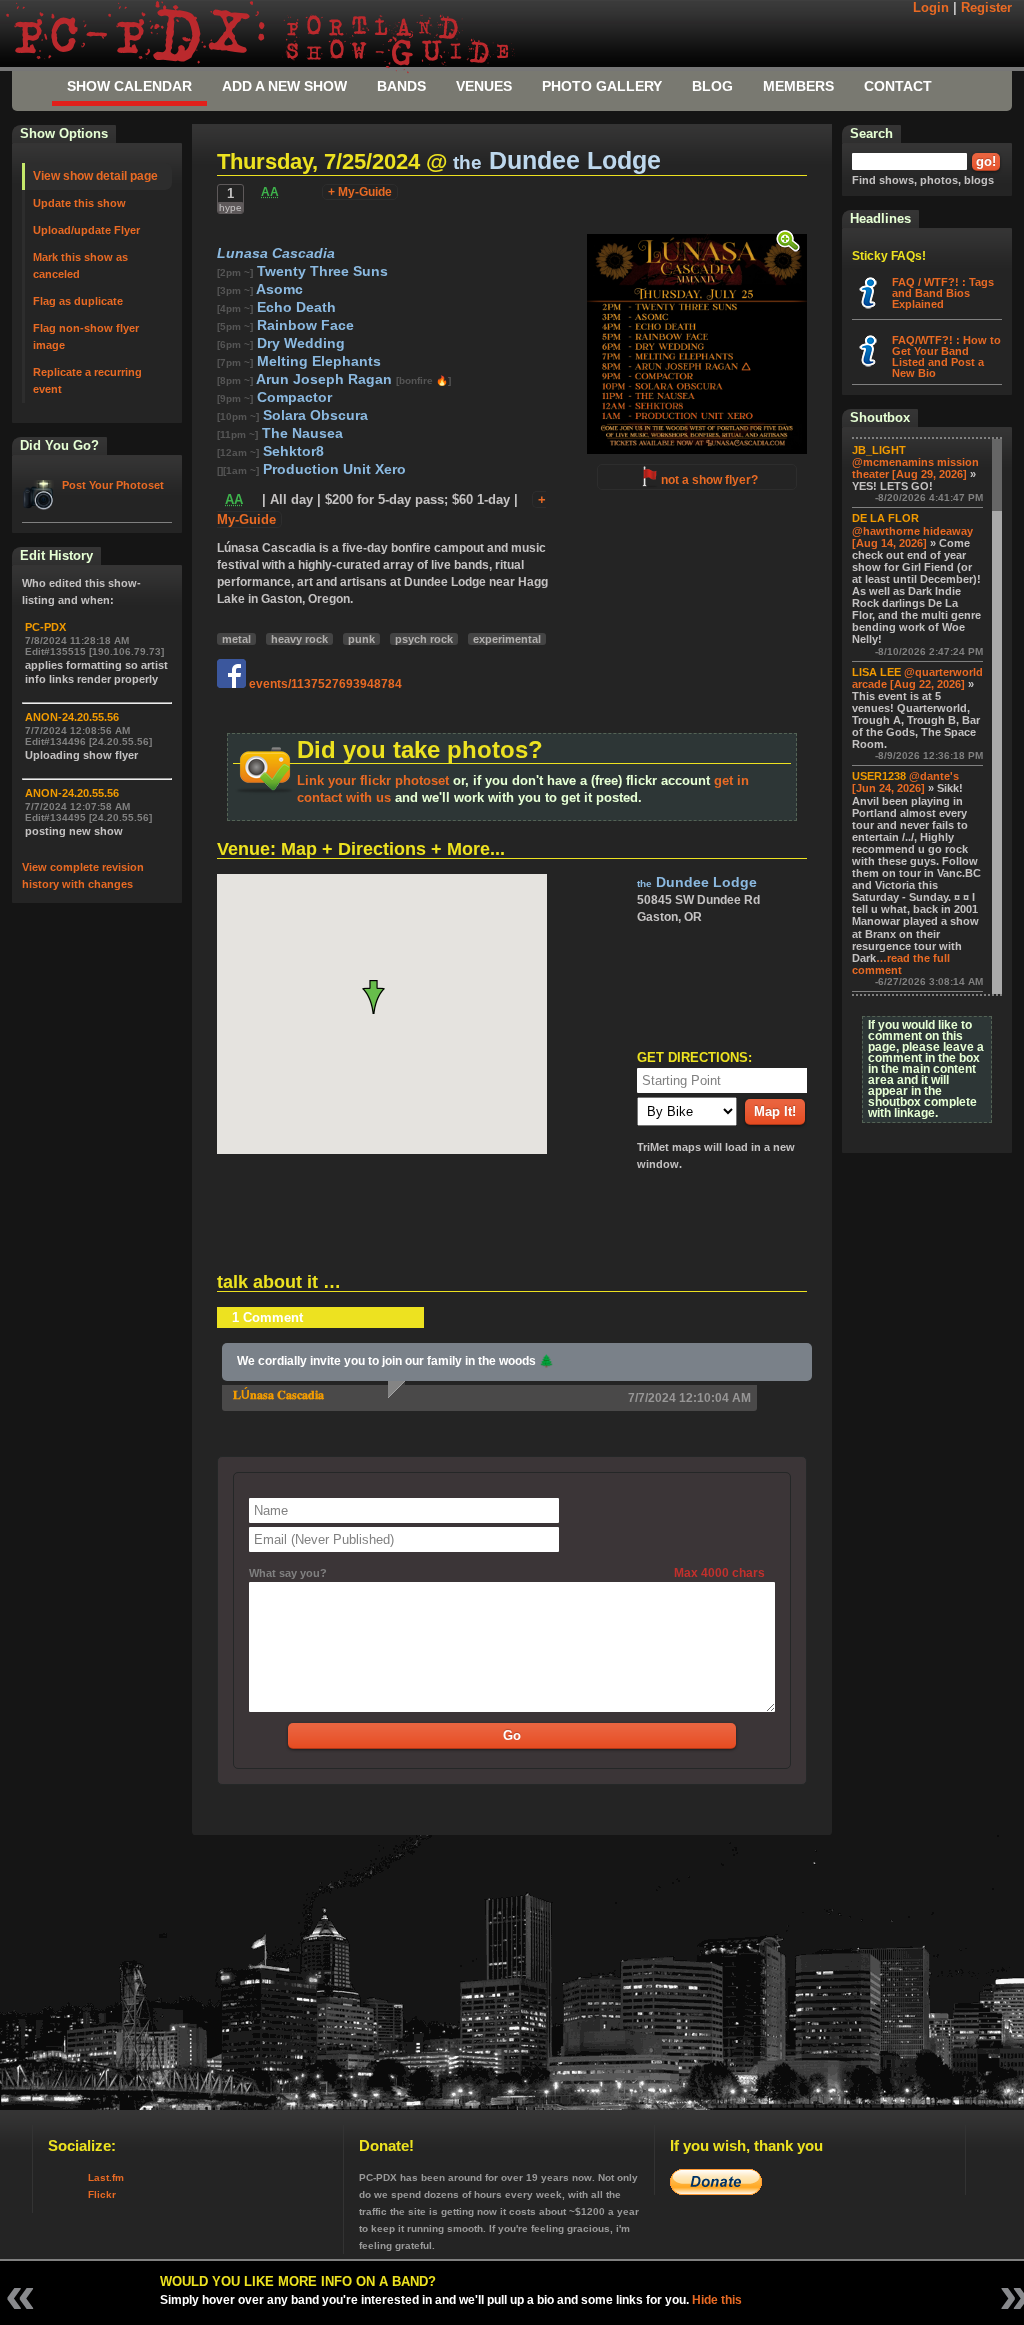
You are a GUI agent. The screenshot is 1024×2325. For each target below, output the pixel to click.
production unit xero (332, 469)
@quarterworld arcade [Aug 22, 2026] (917, 678)
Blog (712, 86)
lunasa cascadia (276, 253)
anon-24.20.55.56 (72, 717)
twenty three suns (320, 271)
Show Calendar (129, 86)
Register (986, 8)
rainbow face (303, 325)
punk (361, 639)
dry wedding (299, 343)
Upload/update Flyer (86, 230)
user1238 (879, 776)
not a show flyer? (709, 480)
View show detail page (95, 176)
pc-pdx (45, 627)
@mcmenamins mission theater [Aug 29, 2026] (915, 468)
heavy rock (299, 639)
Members (798, 86)
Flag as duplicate (78, 301)
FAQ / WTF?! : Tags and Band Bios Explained (943, 293)
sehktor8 (291, 451)
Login (931, 8)
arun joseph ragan (324, 379)
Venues (484, 86)
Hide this (717, 2300)
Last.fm (106, 2177)
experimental (507, 639)
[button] (381, 997)
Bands (401, 86)
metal (236, 639)
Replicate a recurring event (87, 380)
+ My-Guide (360, 192)
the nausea (300, 433)
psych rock (424, 639)
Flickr (102, 2194)
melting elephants (317, 361)
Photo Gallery (602, 86)
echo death (294, 307)
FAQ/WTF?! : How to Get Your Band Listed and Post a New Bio (946, 356)
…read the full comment (901, 964)
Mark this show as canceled (80, 265)
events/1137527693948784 (324, 684)
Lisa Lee (876, 672)
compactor (292, 397)
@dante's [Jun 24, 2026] (905, 782)
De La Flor (885, 518)
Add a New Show (284, 86)
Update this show (79, 203)
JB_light (879, 450)
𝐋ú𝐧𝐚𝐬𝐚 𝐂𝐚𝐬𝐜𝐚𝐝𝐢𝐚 (278, 1395)
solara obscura (313, 415)
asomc (278, 289)
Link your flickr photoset (373, 780)
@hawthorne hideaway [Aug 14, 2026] (912, 537)
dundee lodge (557, 160)
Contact (898, 86)
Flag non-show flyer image (86, 336)
